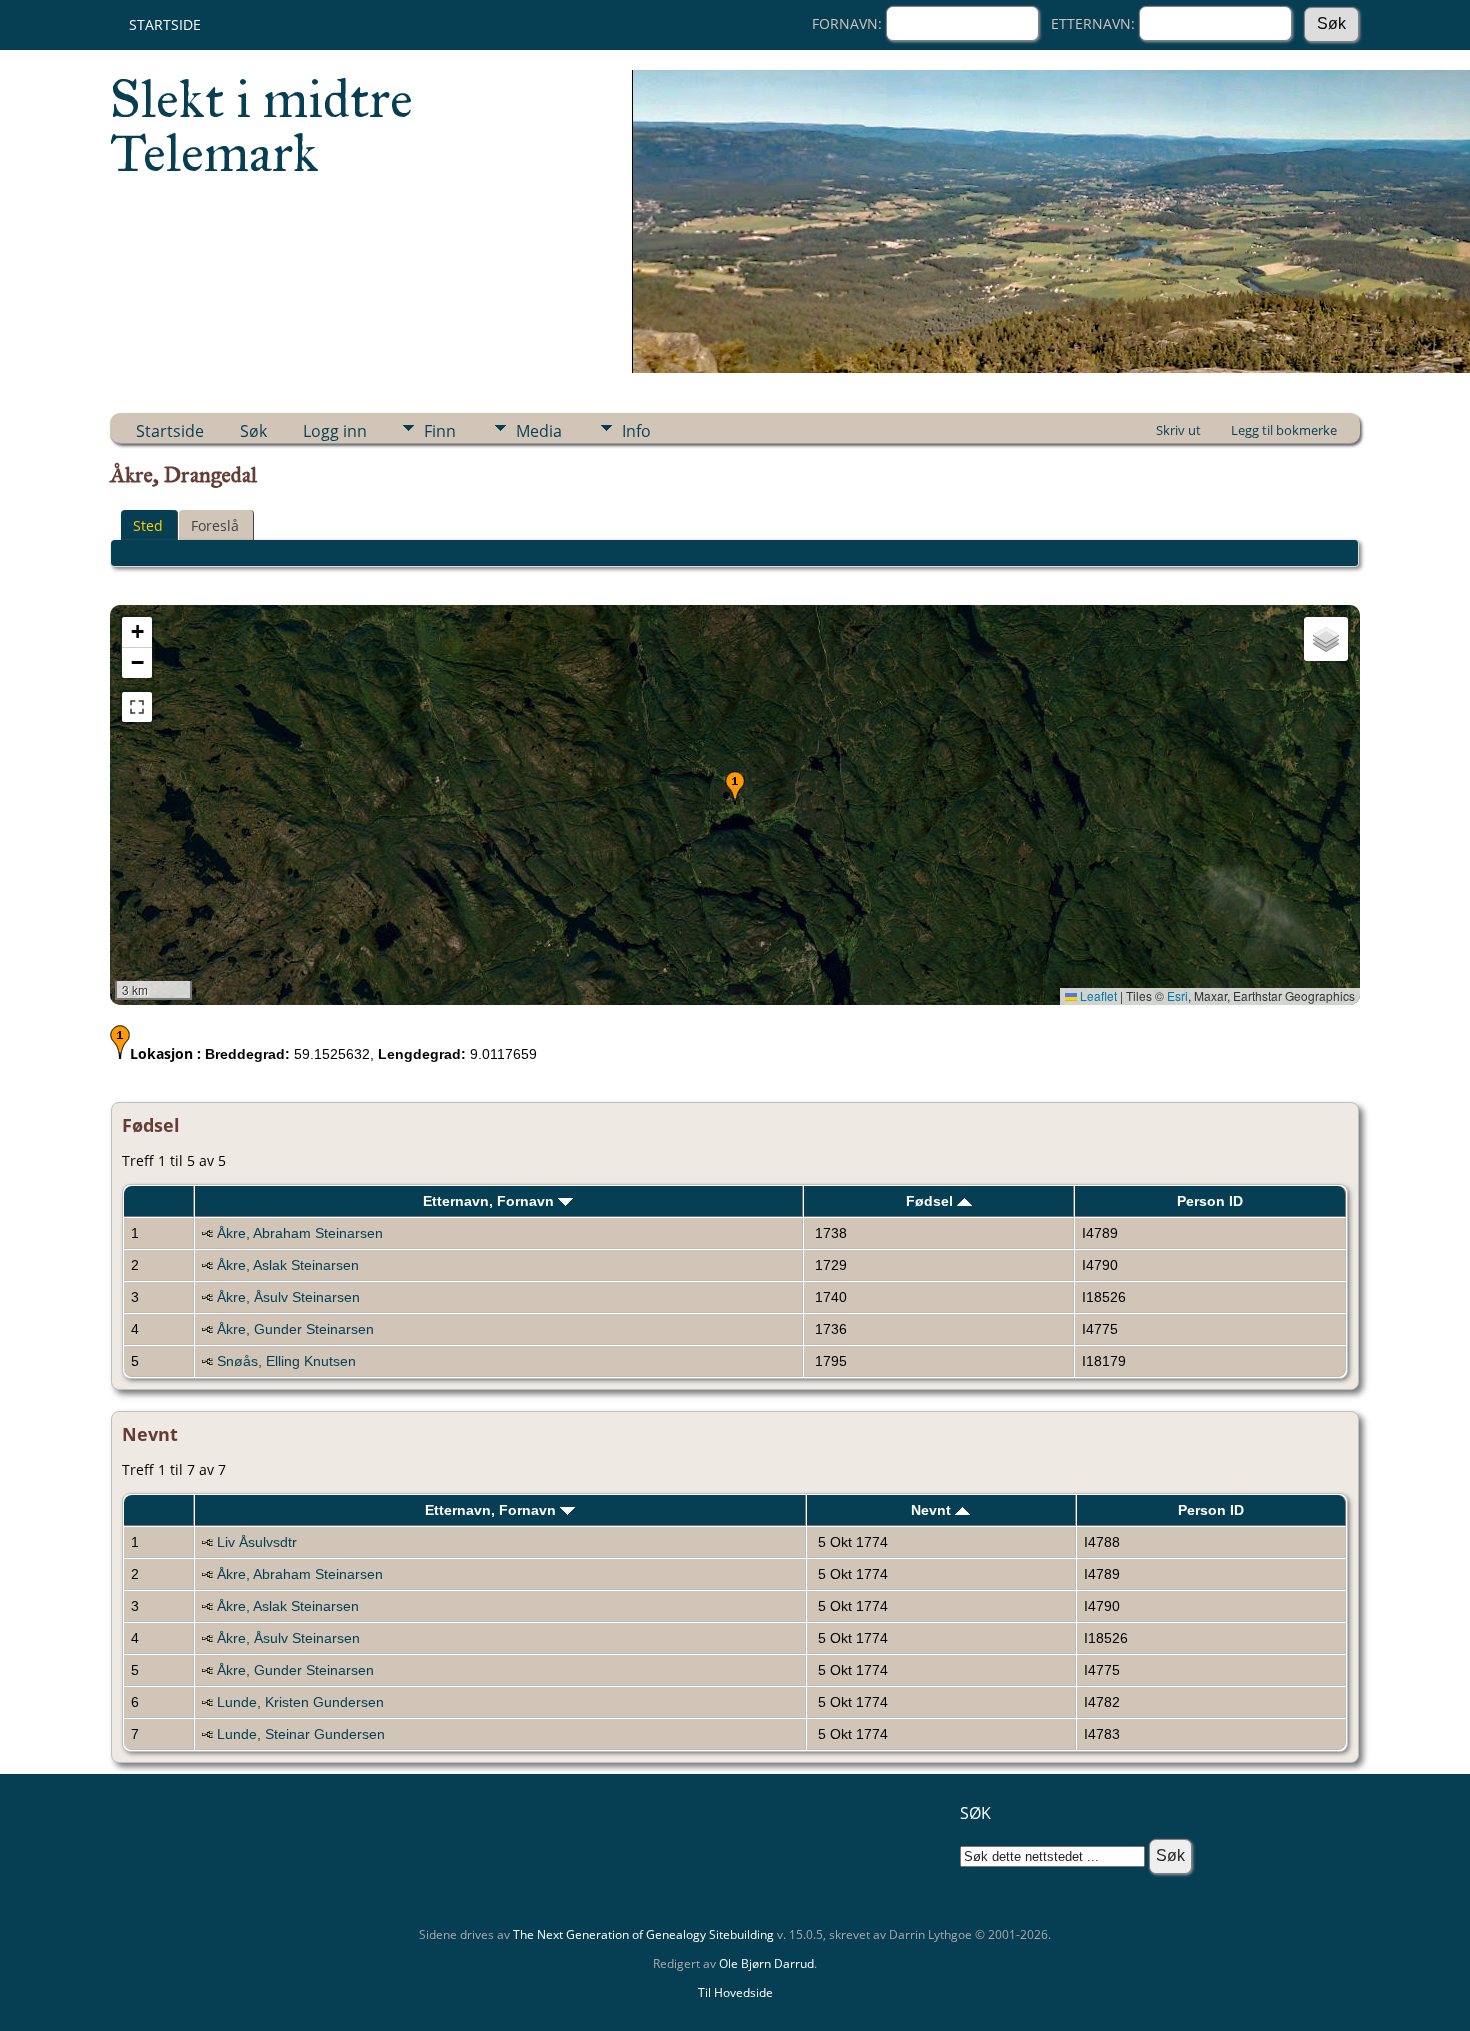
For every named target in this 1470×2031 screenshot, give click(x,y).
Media (539, 431)
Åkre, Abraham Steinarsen (300, 1233)
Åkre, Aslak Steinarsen (288, 1265)
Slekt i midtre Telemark (261, 126)
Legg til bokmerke (1284, 430)
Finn (440, 431)
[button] (735, 788)
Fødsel (931, 1201)
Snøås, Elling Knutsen (286, 1361)
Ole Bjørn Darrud (766, 1963)
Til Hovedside (735, 1992)
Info (636, 431)
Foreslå (215, 525)
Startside (165, 24)
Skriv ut (1178, 430)
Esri (1177, 995)
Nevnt (933, 1510)
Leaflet (1097, 995)
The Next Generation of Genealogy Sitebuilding (643, 1934)
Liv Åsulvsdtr (257, 1542)
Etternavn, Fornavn (490, 1201)
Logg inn (335, 431)
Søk (253, 431)
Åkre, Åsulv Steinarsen (288, 1297)
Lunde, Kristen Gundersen (300, 1702)
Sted (148, 525)
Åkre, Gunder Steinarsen (295, 1329)
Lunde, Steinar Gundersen (301, 1734)
